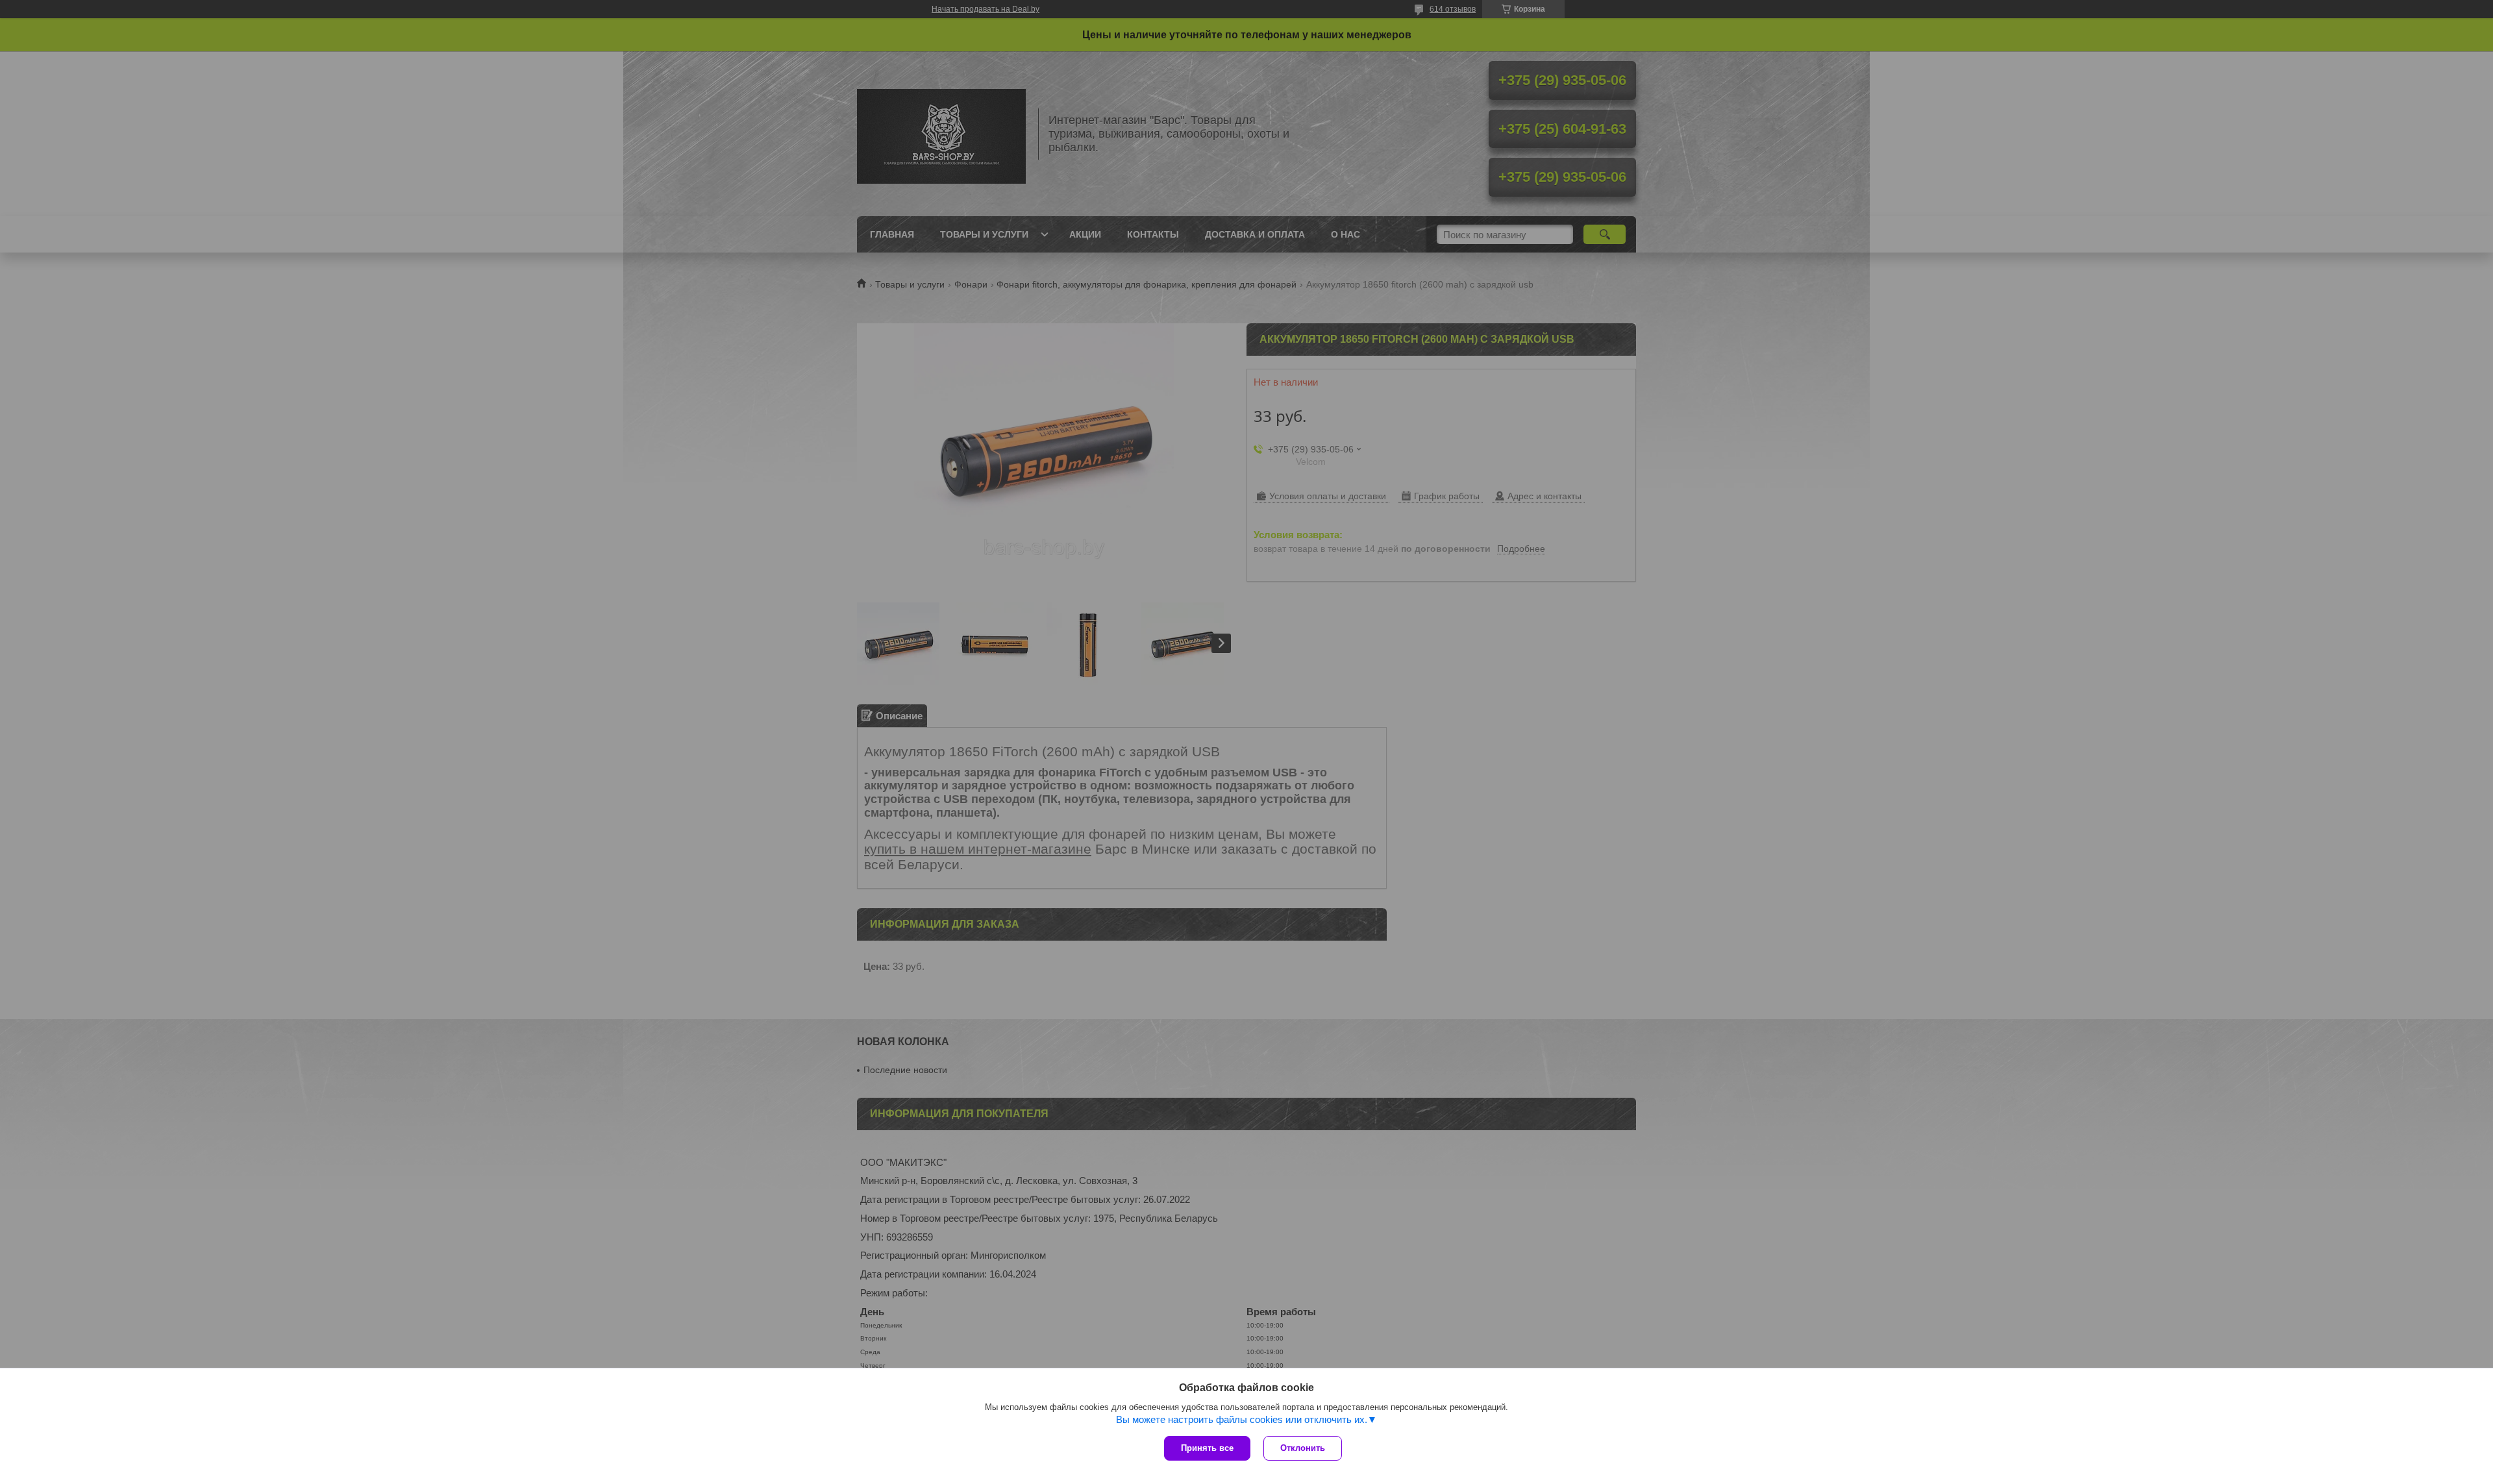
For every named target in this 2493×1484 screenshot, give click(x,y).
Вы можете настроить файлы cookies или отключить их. (1242, 1419)
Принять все (1207, 1448)
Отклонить (1303, 1448)
